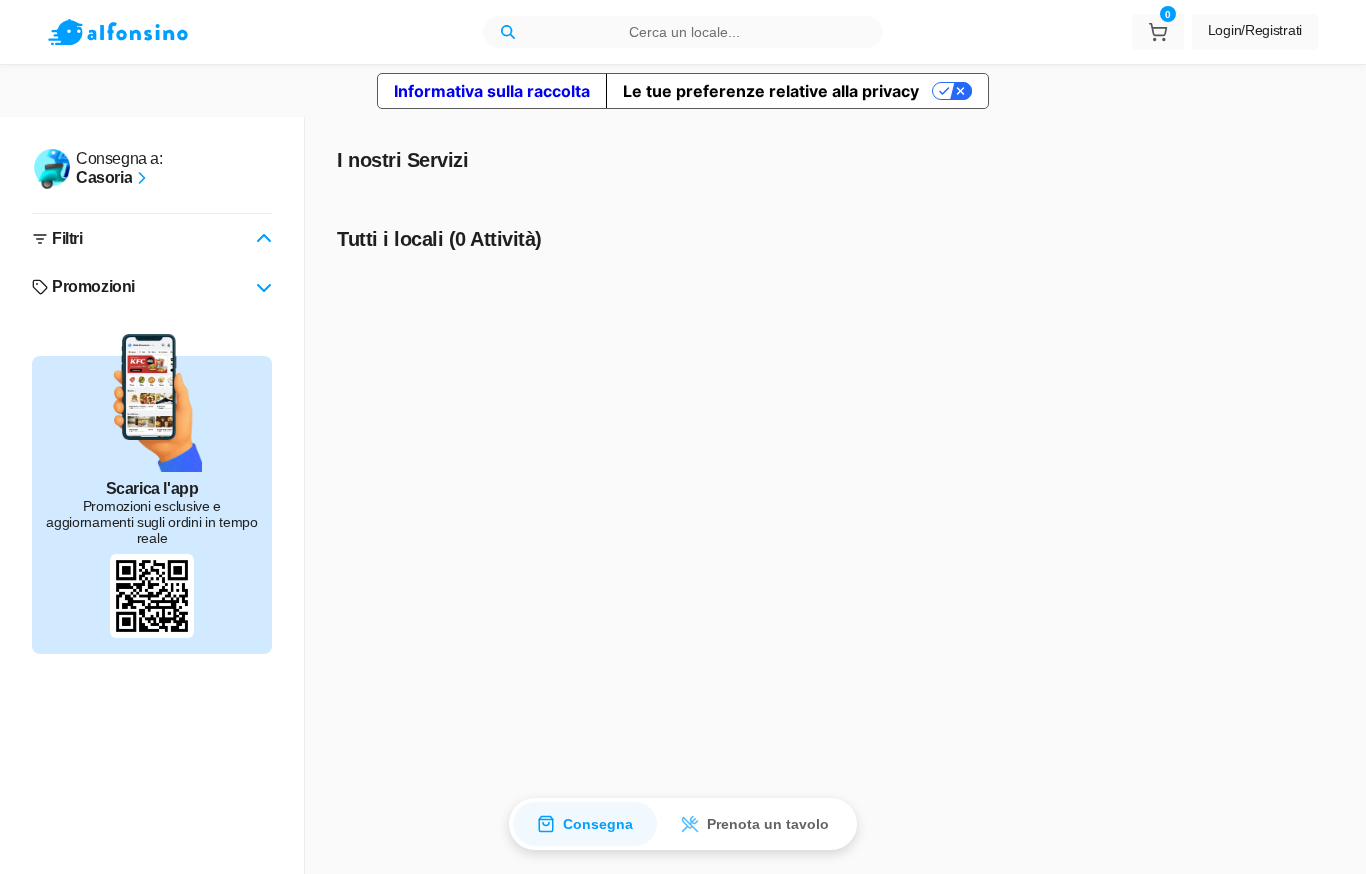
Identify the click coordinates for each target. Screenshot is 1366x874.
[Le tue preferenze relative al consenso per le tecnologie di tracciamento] (1331, 839)
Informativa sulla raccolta (492, 91)
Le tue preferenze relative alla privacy (771, 91)
